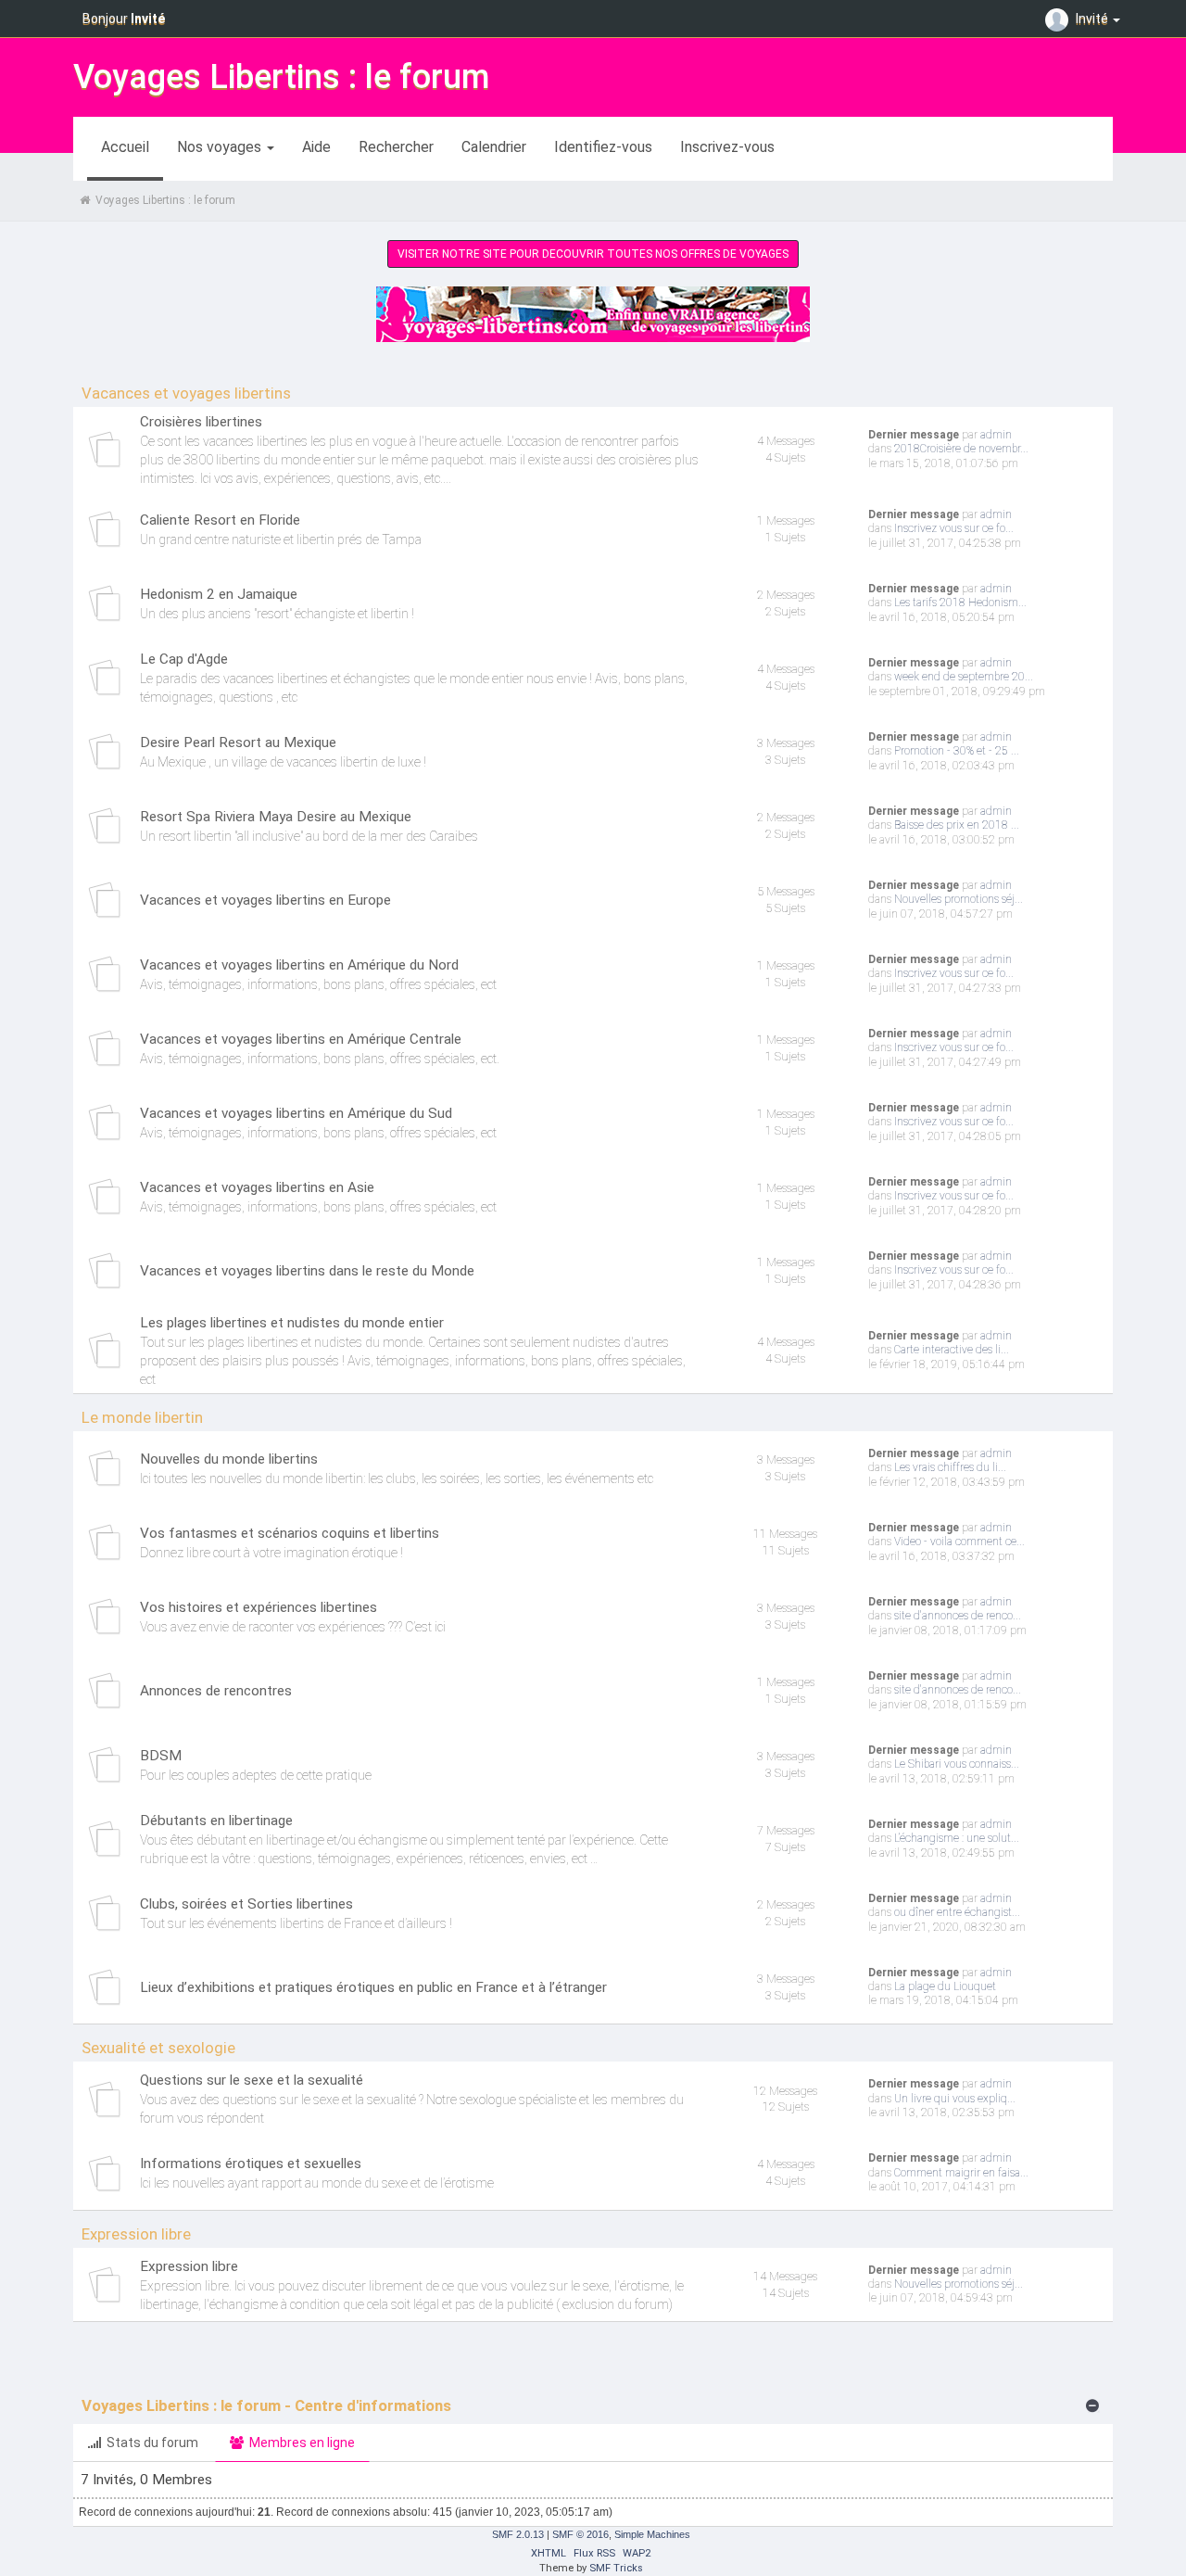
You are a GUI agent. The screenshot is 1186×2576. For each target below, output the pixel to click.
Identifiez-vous (603, 147)
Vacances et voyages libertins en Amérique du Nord (299, 965)
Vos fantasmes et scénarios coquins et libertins (290, 1533)
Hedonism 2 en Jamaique (219, 594)
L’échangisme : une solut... (957, 1838)
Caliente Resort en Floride (220, 520)
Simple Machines (652, 2534)
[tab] (143, 2443)
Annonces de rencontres (216, 1691)
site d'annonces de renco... (958, 1616)
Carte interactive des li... (952, 1350)
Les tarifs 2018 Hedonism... (960, 603)
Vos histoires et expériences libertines (259, 1607)
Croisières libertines (201, 422)
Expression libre (189, 2266)
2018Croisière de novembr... (961, 449)
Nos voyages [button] (221, 147)
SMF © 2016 (580, 2534)
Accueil (125, 147)
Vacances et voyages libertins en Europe (265, 900)
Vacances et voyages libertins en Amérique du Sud (296, 1113)
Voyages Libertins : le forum (281, 77)
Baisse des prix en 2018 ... (957, 825)
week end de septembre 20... (964, 677)
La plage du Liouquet (945, 1986)
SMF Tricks (616, 2568)
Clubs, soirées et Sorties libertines (246, 1904)
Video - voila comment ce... (959, 1542)
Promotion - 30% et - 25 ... (957, 751)
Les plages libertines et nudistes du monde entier (292, 1323)
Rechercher (396, 147)
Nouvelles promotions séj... (959, 899)
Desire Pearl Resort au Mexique (238, 742)
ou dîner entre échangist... (957, 1912)
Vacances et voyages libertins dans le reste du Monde (307, 1271)
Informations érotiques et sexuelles (251, 2164)
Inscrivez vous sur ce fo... (954, 528)
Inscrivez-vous (727, 147)
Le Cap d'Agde (184, 659)
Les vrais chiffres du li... (950, 1467)
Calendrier (494, 147)
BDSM (161, 1756)
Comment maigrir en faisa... (961, 2173)
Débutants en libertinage (216, 1821)
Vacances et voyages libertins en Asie (257, 1187)
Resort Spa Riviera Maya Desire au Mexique (276, 817)
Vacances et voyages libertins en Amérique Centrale (301, 1039)
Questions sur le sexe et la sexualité (252, 2080)
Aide (316, 147)
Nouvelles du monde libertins (229, 1459)
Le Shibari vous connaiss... (957, 1764)
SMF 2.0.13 (518, 2534)
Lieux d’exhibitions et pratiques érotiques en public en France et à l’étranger (373, 1987)
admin (996, 435)
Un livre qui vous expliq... (955, 2099)
